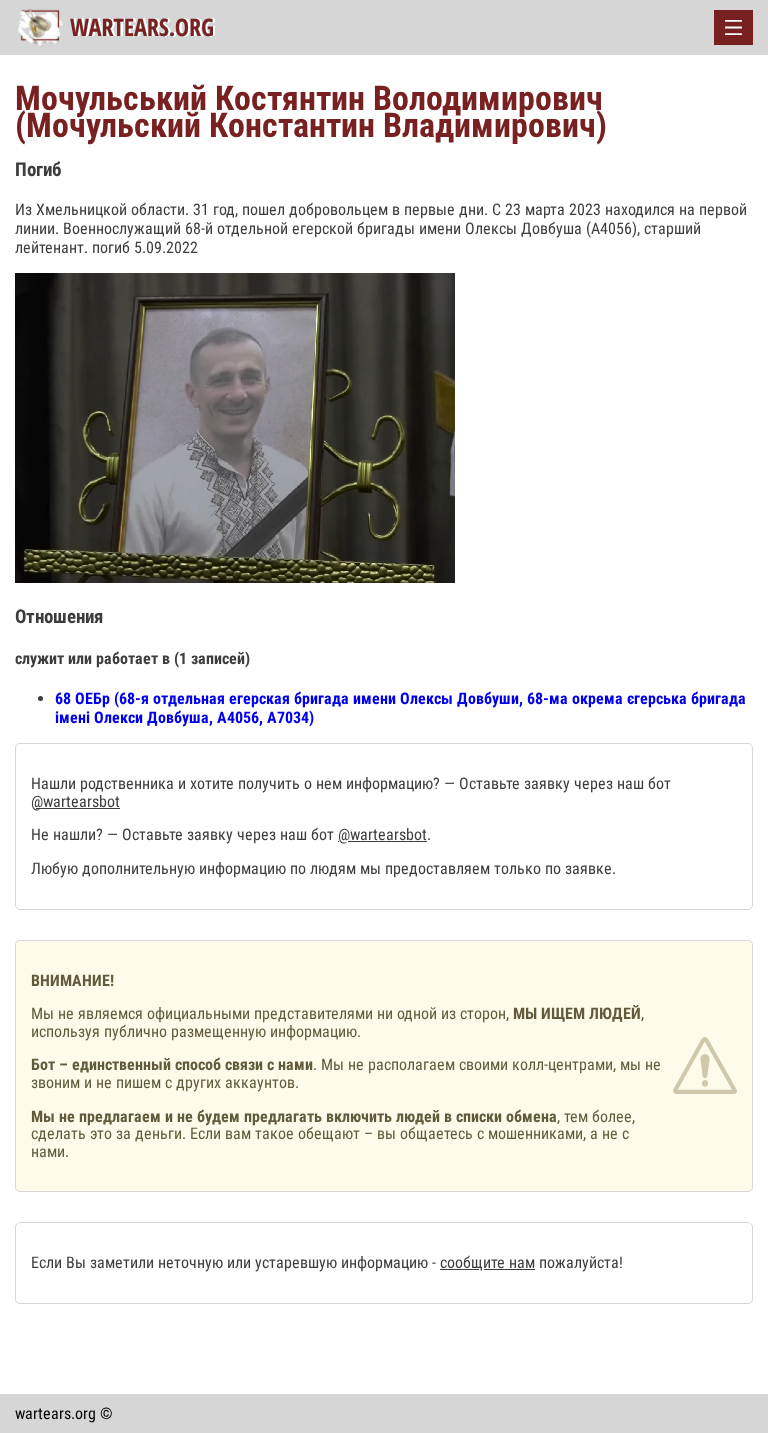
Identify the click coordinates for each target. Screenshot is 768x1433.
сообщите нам (487, 1262)
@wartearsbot (75, 801)
